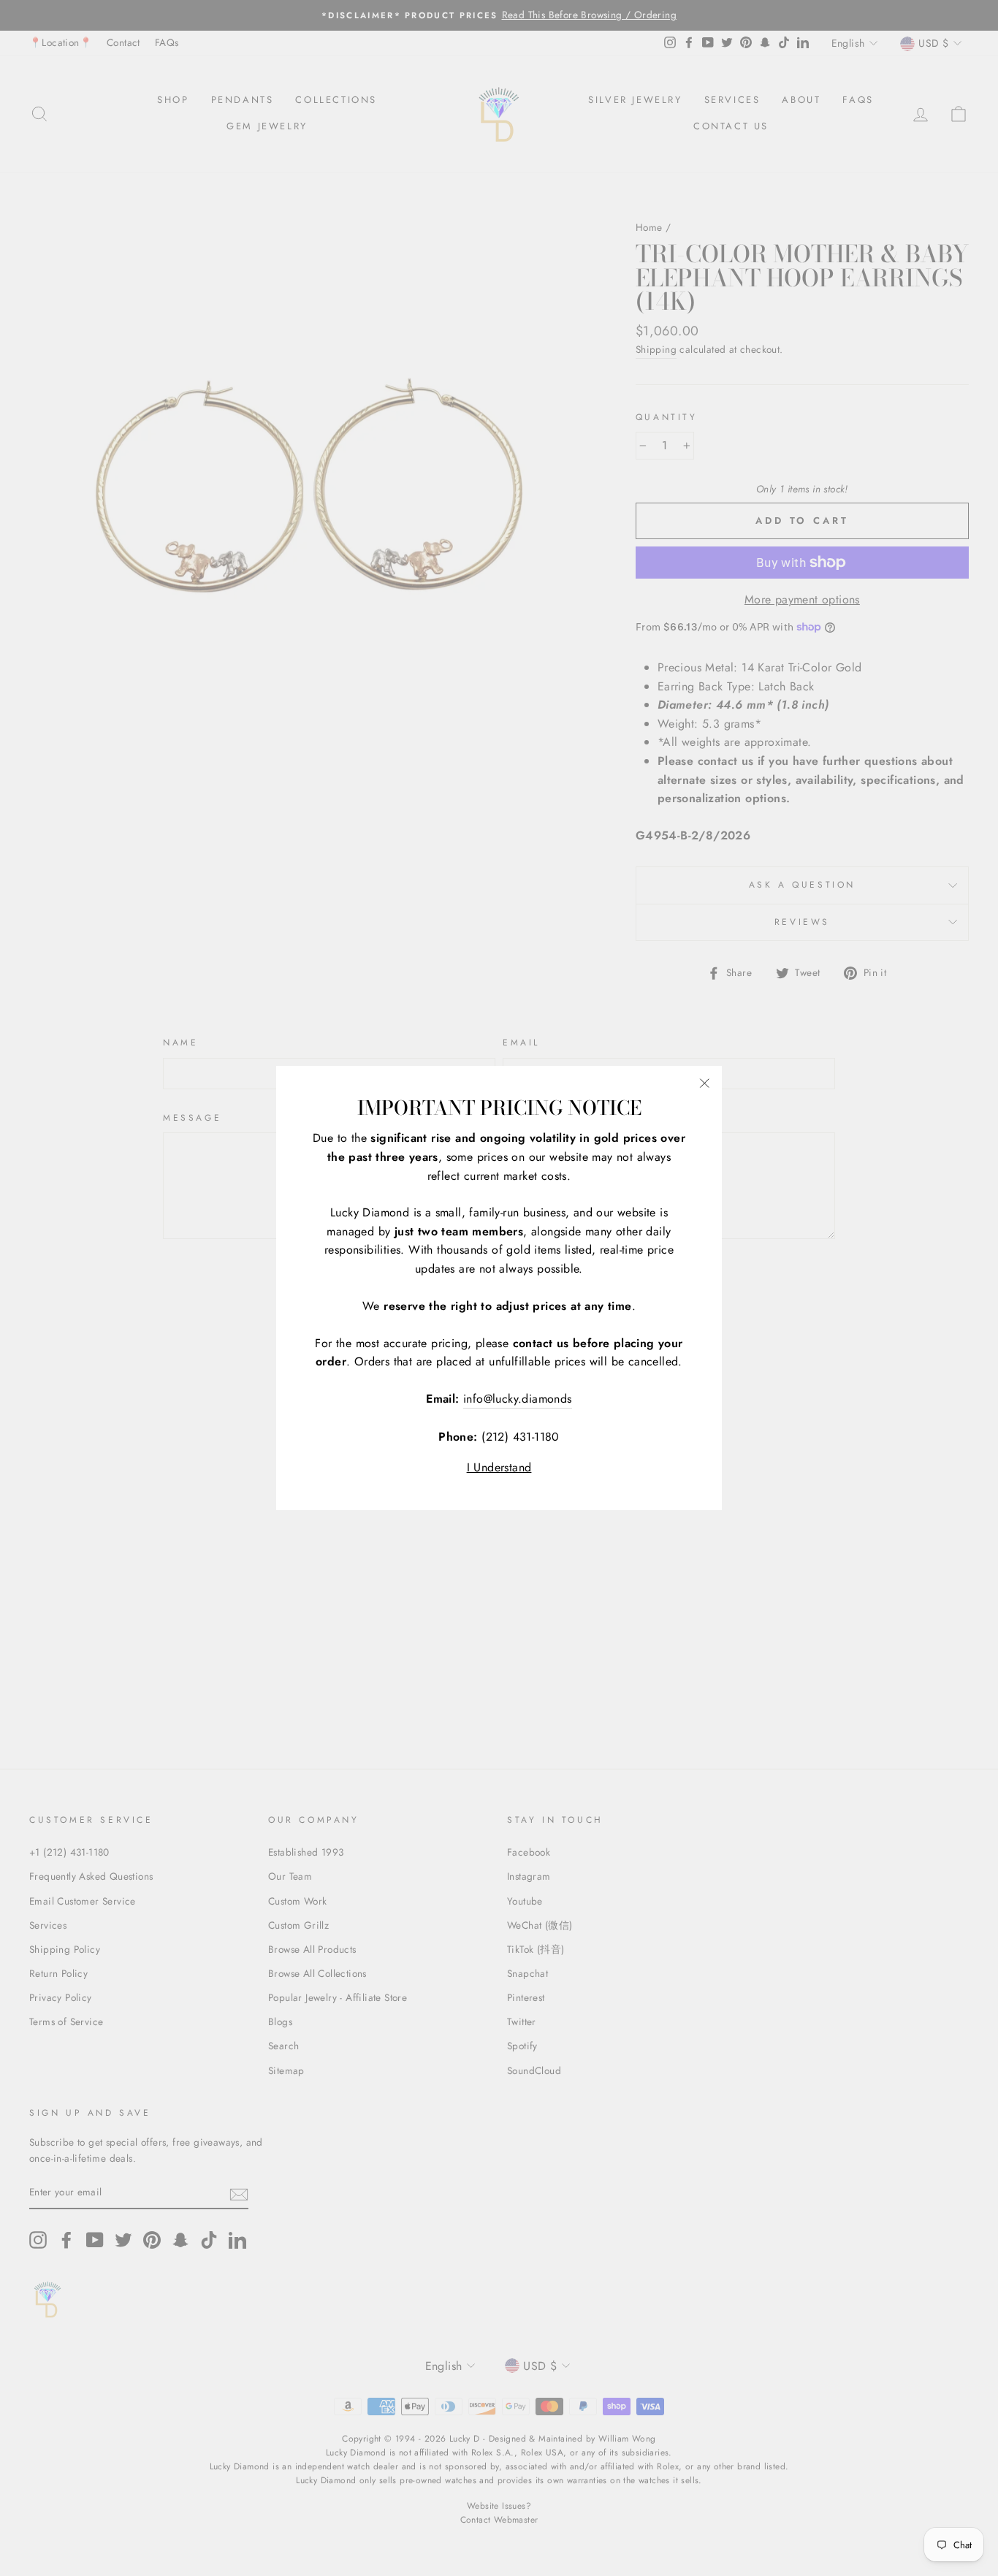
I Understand (499, 1467)
